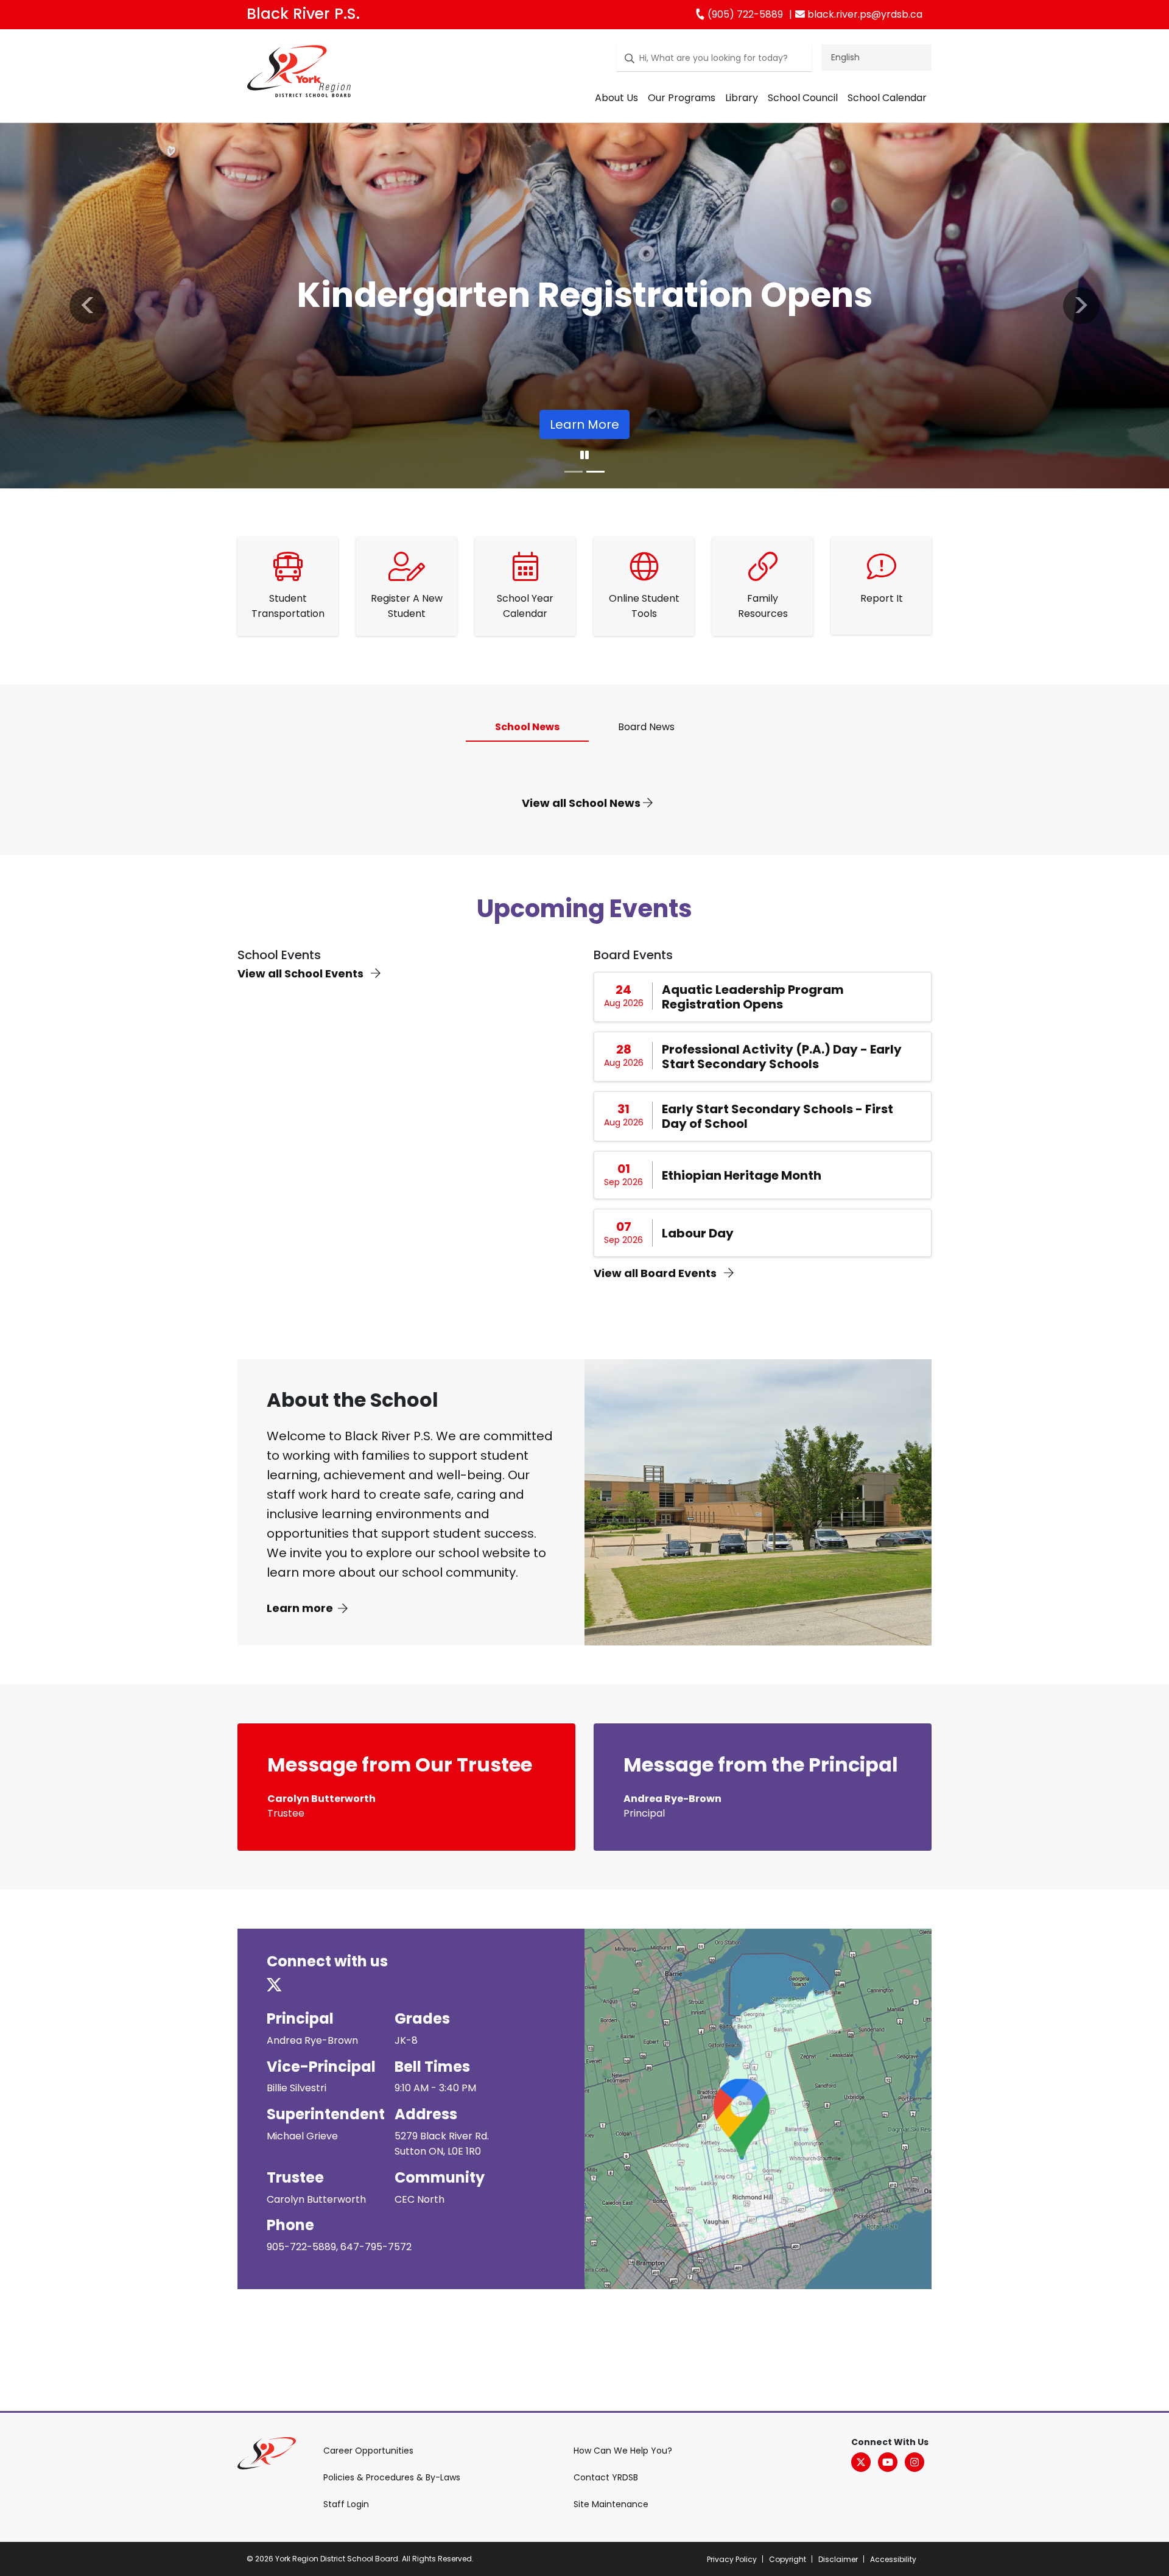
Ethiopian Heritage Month (742, 1175)
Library (742, 98)
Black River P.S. (303, 14)
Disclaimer (838, 2559)
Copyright (788, 2559)
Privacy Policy (732, 2559)
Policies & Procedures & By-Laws (392, 2477)
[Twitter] (861, 2462)
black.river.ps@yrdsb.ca (864, 14)
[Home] (299, 74)
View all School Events (302, 973)
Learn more (300, 1608)
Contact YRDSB (606, 2477)
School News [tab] (527, 727)
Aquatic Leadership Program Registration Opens (753, 997)
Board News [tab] (646, 727)
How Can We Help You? (623, 2451)
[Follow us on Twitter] (282, 1986)
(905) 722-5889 (744, 14)
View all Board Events (656, 1273)
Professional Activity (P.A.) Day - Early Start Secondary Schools (782, 1057)
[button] (88, 306)
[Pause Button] (584, 456)
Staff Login (346, 2504)
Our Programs (682, 98)
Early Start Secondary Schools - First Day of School (778, 1116)
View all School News (582, 803)
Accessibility (893, 2559)
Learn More (519, 424)
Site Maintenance (611, 2504)
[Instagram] (914, 2462)
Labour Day (698, 1233)
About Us (616, 98)
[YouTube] (888, 2462)
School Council (803, 98)
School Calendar (887, 98)
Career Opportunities (368, 2451)
